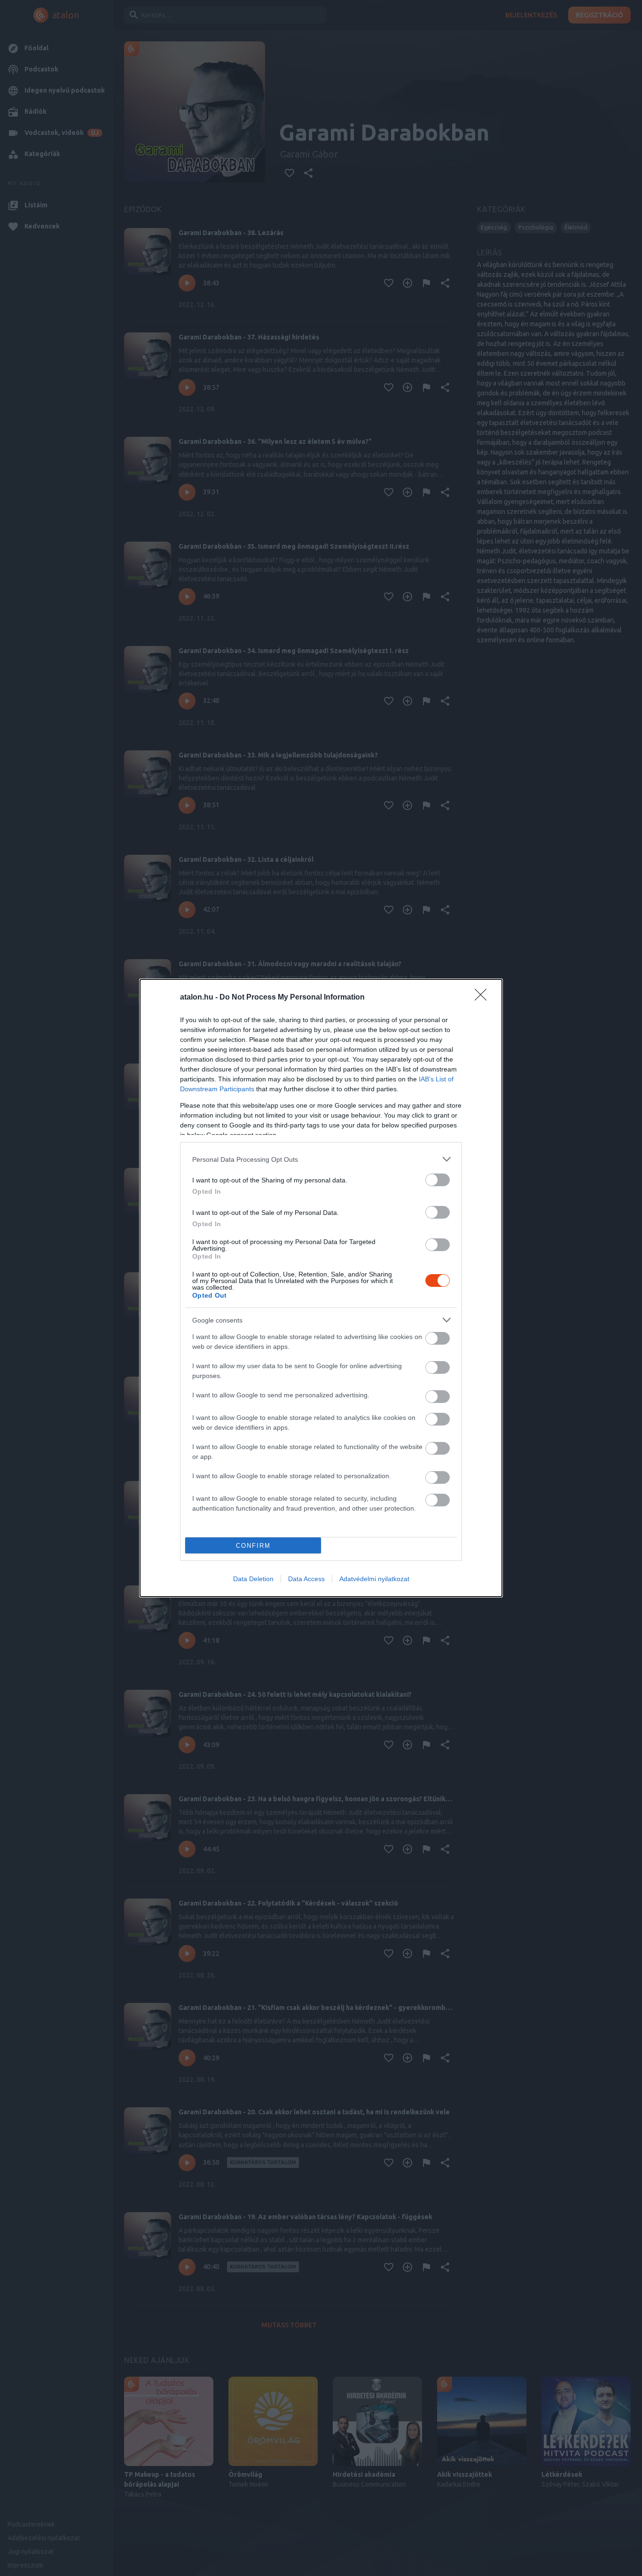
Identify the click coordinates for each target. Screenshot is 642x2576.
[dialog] (321, 1288)
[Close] (484, 998)
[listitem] (321, 1159)
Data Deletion (253, 1579)
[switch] (438, 1180)
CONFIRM (253, 1546)
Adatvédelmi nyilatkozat (374, 1579)
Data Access (306, 1579)
